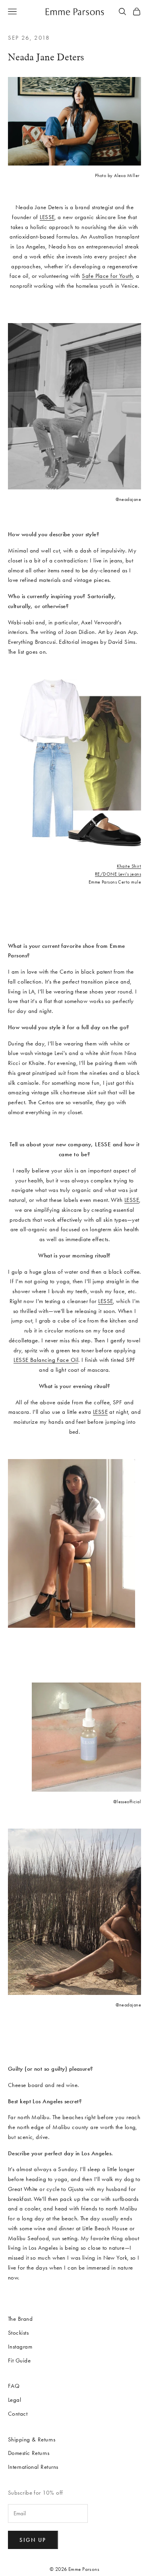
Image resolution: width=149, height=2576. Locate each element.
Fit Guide (19, 2360)
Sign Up (33, 2540)
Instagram (20, 2347)
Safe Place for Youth (107, 276)
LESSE (47, 217)
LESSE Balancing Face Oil (46, 1360)
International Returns (33, 2467)
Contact (18, 2414)
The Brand (20, 2319)
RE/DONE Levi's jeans (118, 874)
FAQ (14, 2386)
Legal (15, 2400)
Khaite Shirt (129, 866)
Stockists (18, 2333)
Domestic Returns (29, 2453)
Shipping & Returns (32, 2439)
